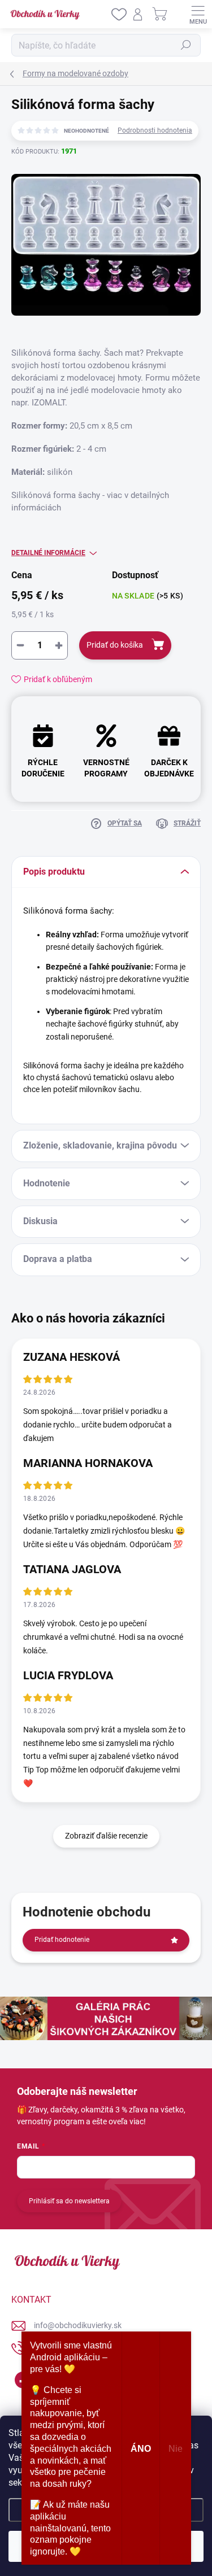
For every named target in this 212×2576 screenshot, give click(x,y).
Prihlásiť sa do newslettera (69, 2201)
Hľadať (186, 45)
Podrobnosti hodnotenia (155, 130)
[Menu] (198, 14)
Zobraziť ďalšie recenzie (106, 1836)
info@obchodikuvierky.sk (78, 2325)
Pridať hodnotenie (62, 1940)
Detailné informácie (48, 553)
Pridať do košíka (115, 645)
